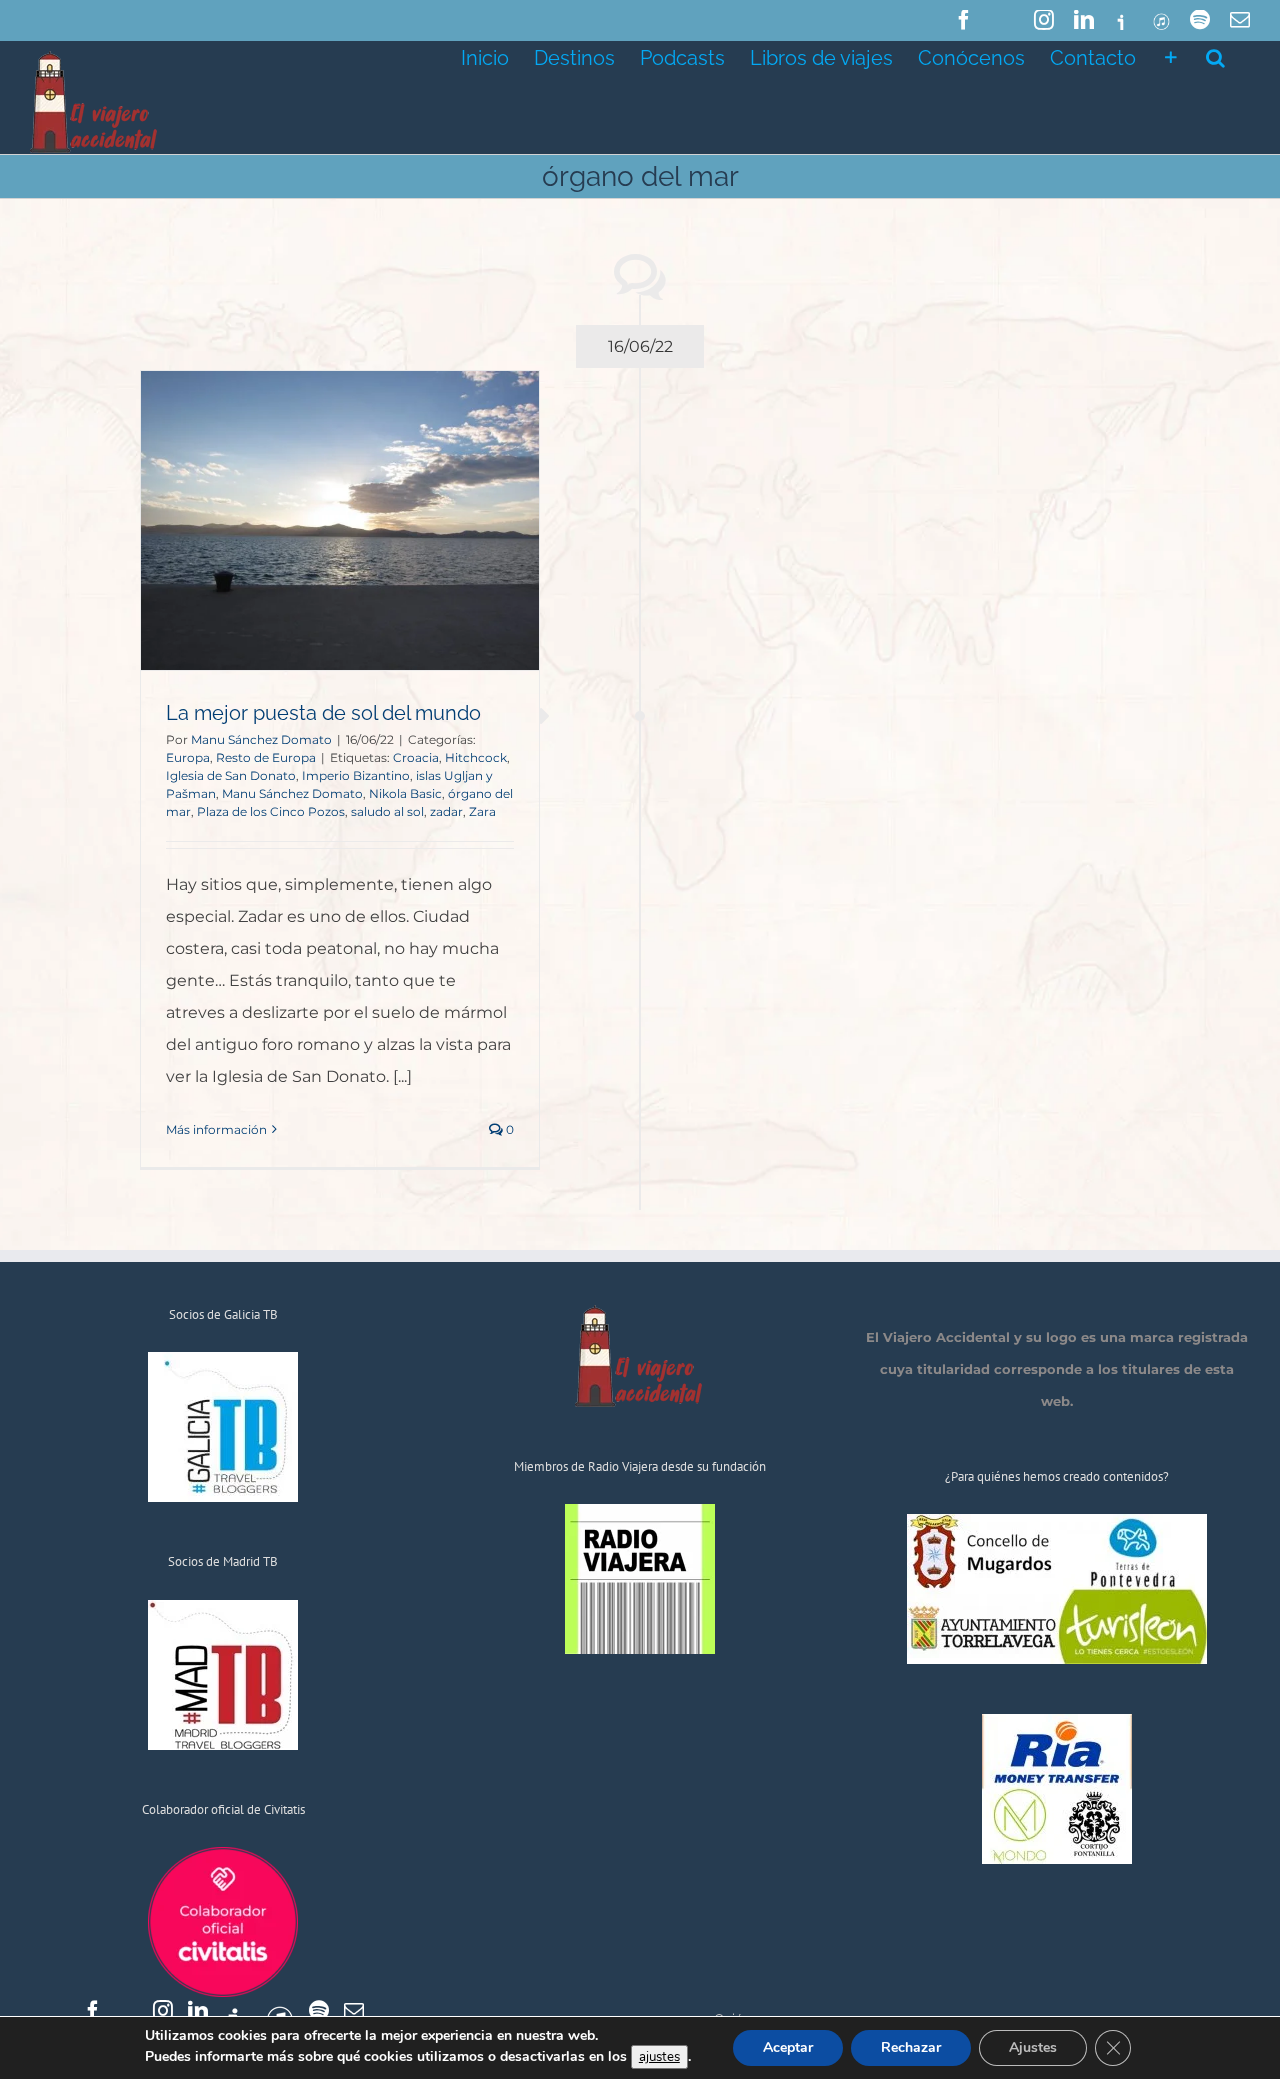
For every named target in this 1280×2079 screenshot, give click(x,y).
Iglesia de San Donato (231, 775)
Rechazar (911, 2047)
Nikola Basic (405, 793)
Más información (216, 1129)
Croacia (416, 757)
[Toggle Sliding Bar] (1171, 56)
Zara (482, 811)
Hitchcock (476, 757)
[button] (1215, 56)
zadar (446, 811)
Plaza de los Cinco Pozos (271, 811)
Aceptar (788, 2047)
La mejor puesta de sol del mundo (323, 713)
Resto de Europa (266, 757)
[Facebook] (93, 2011)
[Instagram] (163, 2011)
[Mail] (354, 2011)
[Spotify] (319, 2011)
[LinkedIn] (198, 2011)
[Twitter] (128, 2011)
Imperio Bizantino (356, 775)
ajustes (659, 2057)
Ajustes (1033, 2047)
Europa (188, 757)
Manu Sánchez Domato (261, 739)
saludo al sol (387, 811)
